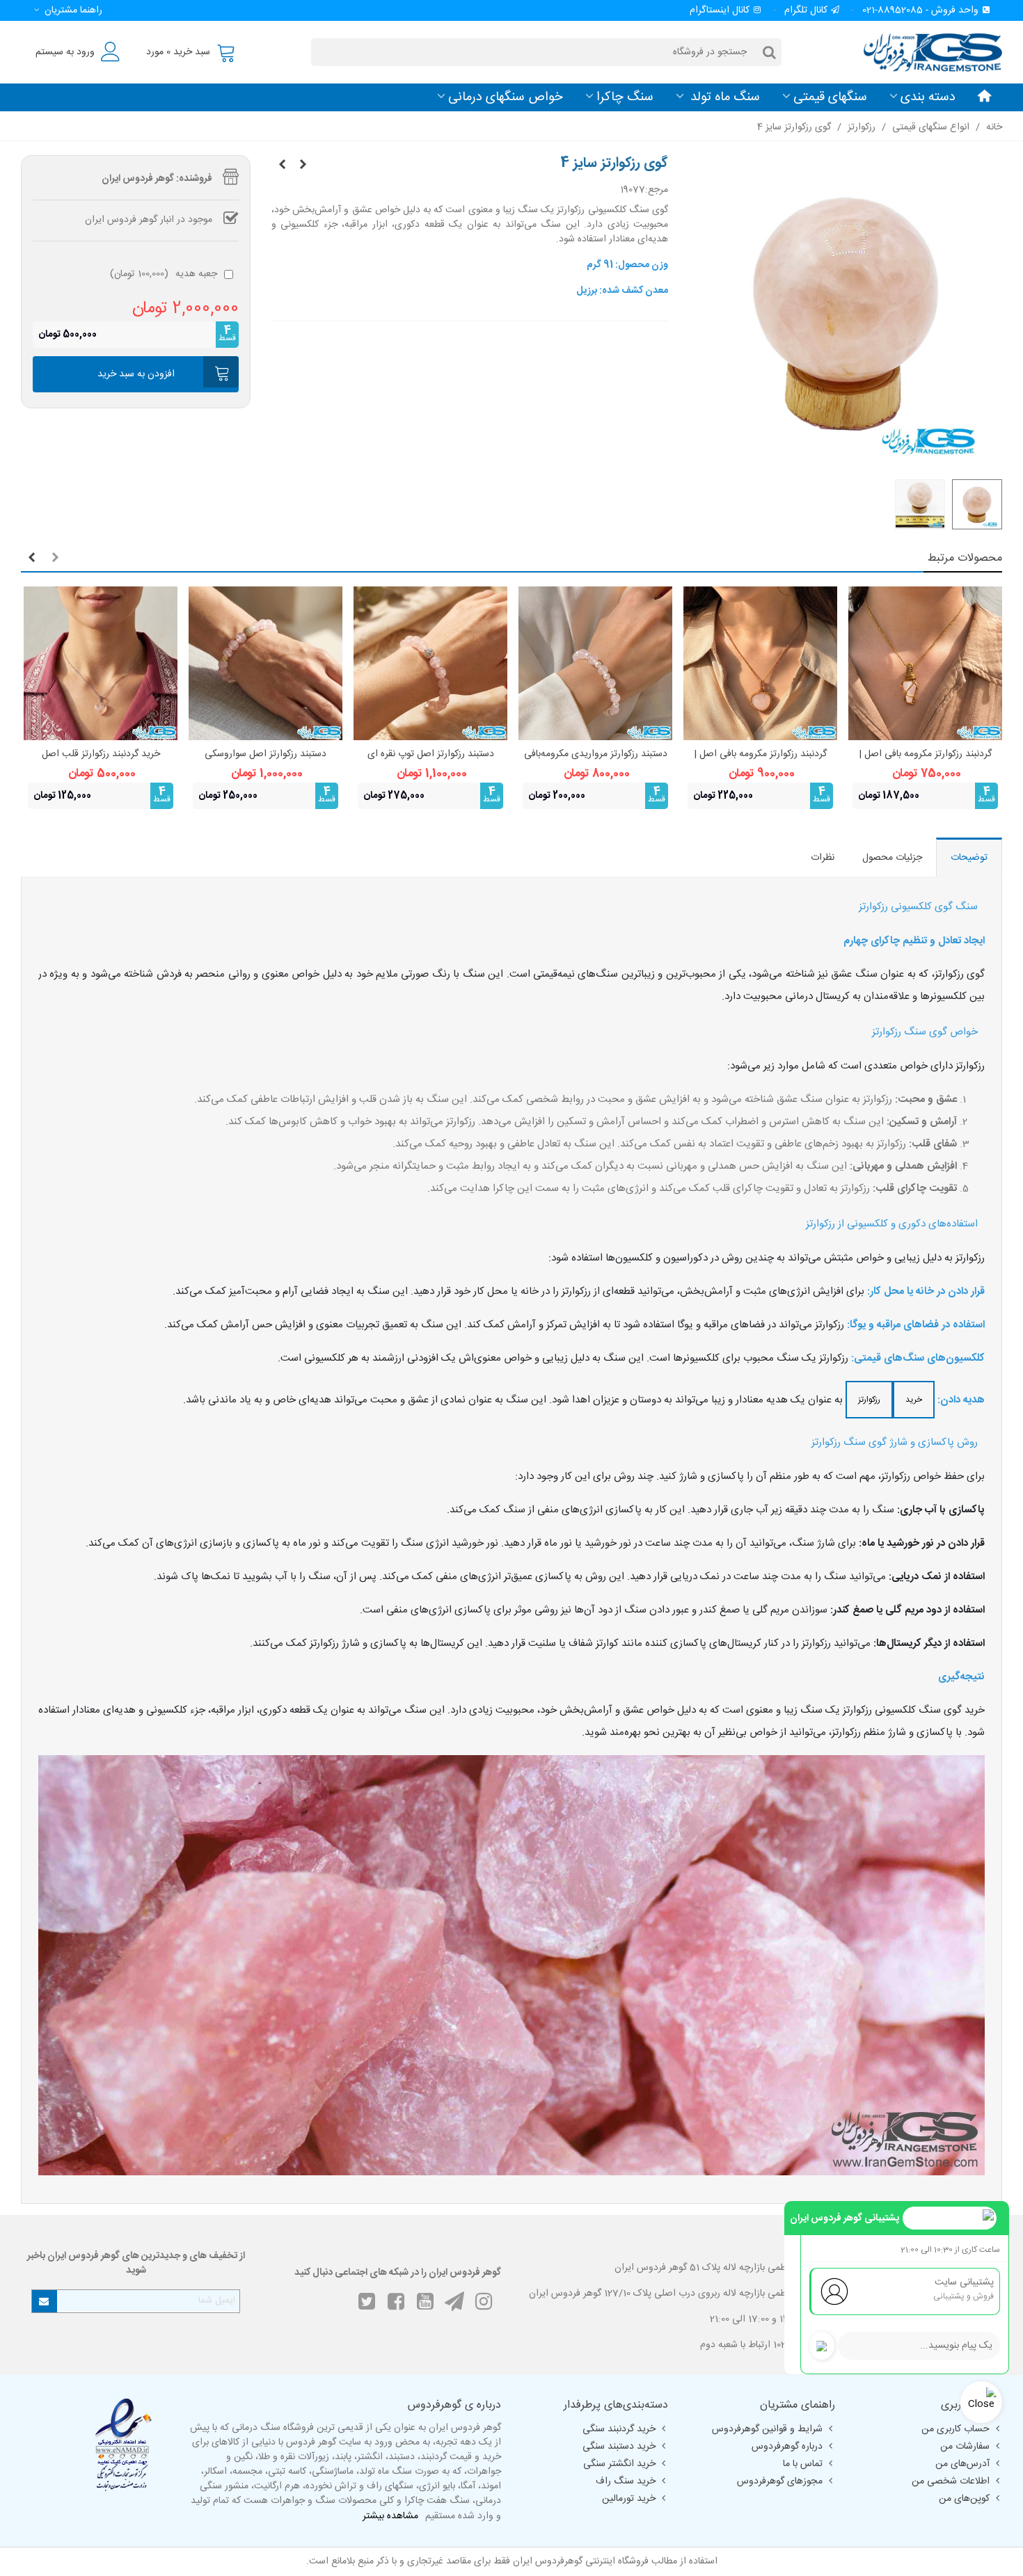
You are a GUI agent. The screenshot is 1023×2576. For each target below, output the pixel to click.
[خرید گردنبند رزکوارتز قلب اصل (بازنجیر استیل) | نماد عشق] (101, 663)
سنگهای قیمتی (830, 97)
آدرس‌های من (962, 2464)
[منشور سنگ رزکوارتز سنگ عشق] (303, 166)
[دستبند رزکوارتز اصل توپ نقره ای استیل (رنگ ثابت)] (430, 663)
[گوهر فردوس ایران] (926, 52)
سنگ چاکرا (625, 97)
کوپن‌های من (964, 2499)
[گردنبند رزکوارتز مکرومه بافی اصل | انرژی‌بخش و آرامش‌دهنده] (925, 663)
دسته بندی (928, 97)
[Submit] (45, 2301)
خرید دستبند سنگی (619, 2447)
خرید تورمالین (629, 2499)
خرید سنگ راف (626, 2481)
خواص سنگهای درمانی (506, 97)
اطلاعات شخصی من (951, 2481)
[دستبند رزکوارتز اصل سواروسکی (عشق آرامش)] (265, 663)
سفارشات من (965, 2447)
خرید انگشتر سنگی (619, 2464)
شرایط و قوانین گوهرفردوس (767, 2429)
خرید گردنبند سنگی (619, 2429)
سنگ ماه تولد (723, 97)
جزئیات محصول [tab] (892, 858)
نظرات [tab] (823, 858)
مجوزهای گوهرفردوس (780, 2481)
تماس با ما (803, 2464)
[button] (66, 10)
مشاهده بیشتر (390, 2517)
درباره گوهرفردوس (787, 2447)
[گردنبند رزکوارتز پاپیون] (282, 166)
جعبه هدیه (164, 274)
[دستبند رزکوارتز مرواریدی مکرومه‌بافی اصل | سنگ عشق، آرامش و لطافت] (595, 663)
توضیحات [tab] (969, 858)
